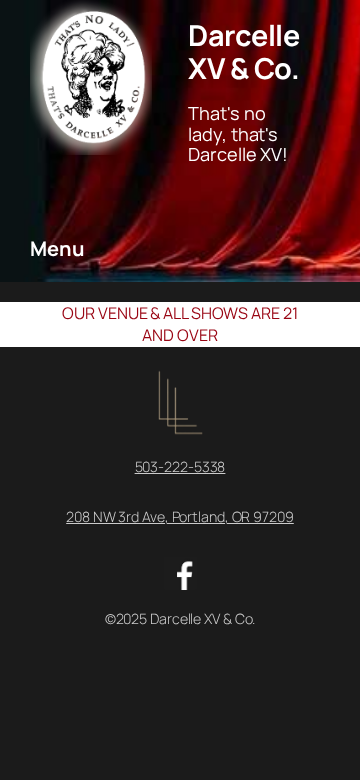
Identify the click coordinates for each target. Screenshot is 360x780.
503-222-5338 (180, 466)
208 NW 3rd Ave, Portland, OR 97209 (180, 516)
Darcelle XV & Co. (243, 51)
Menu (57, 248)
